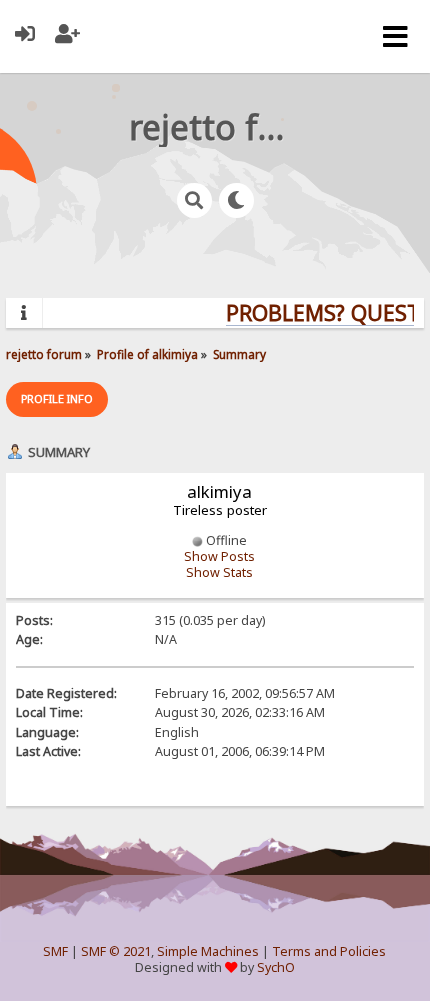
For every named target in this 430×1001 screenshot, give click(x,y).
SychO (276, 967)
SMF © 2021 (116, 951)
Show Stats (219, 572)
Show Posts (219, 556)
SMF (55, 951)
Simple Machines (208, 951)
